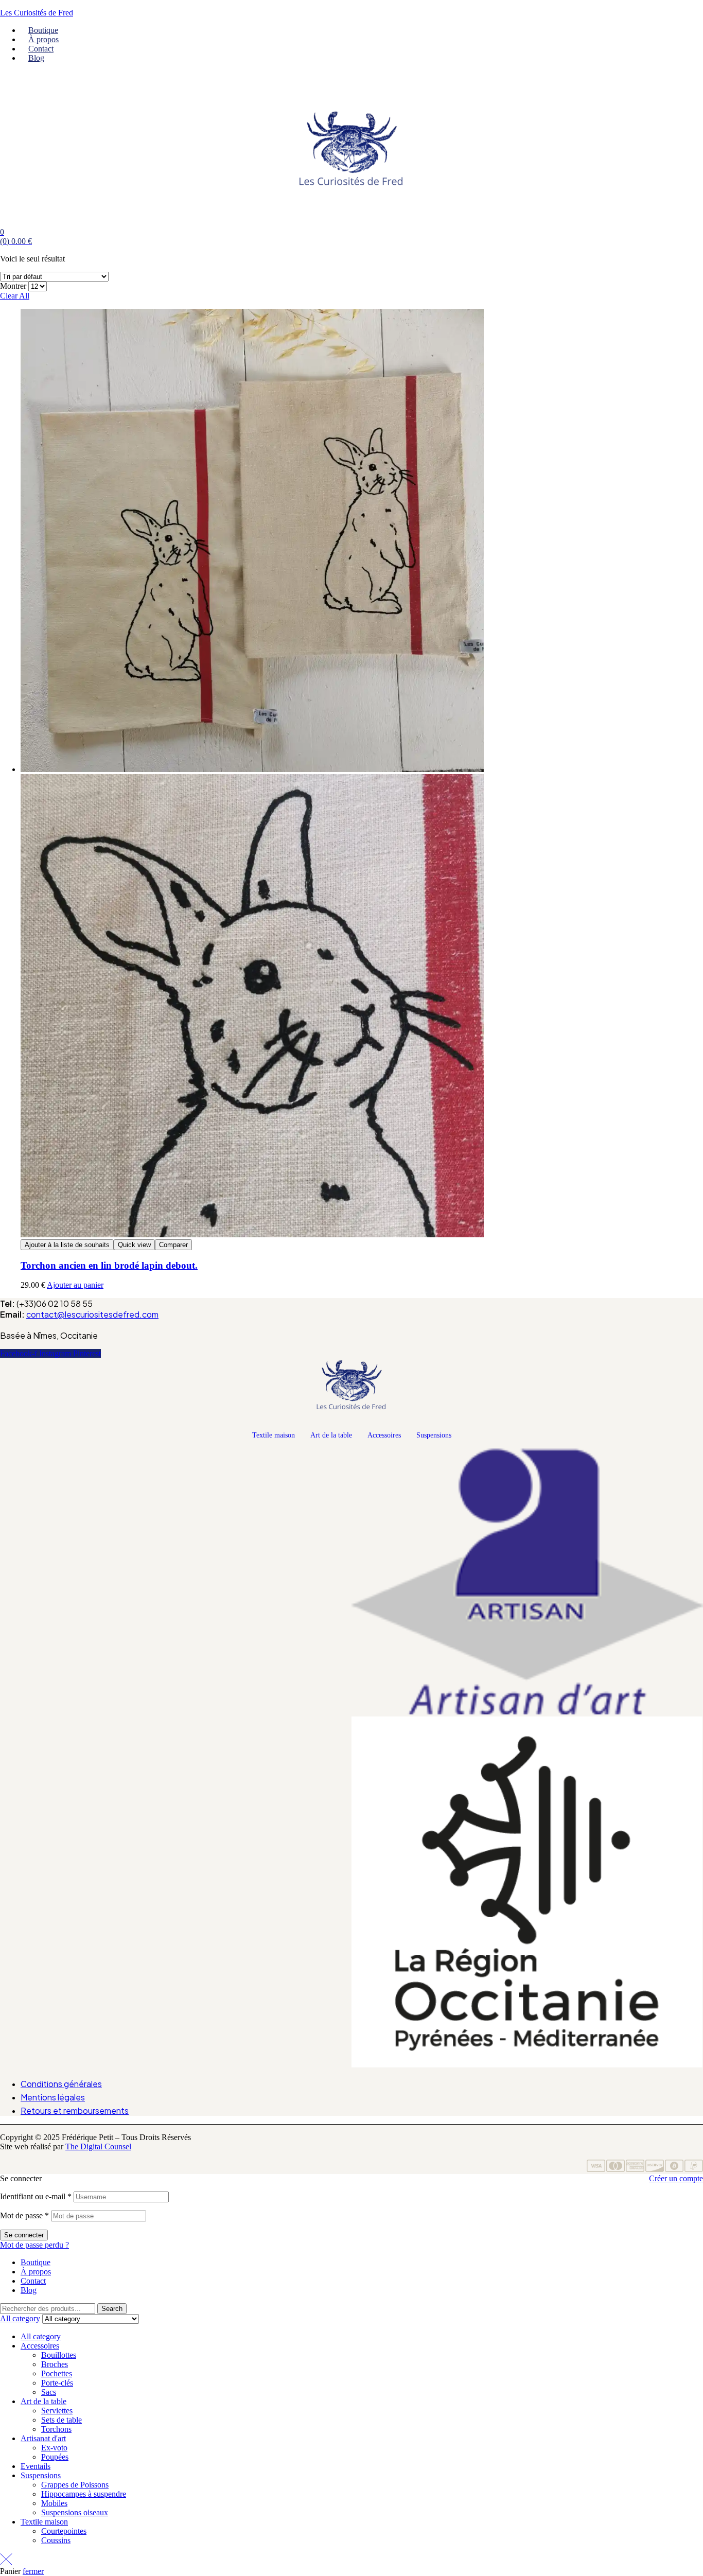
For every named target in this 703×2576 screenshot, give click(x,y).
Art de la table (331, 1435)
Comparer (173, 1245)
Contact (33, 2281)
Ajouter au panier (75, 1285)
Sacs (49, 2392)
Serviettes (57, 2411)
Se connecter (24, 2235)
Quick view (134, 1245)
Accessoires (384, 1435)
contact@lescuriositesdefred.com (92, 1314)
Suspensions (434, 1435)
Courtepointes (64, 2531)
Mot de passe (24, 2215)
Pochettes (57, 2373)
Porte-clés (57, 2383)
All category (41, 2336)
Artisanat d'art (43, 2438)
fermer (33, 2571)
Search (112, 2309)
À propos (36, 2272)
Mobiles (54, 2503)
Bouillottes (59, 2355)
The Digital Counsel (98, 2146)
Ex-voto (54, 2448)
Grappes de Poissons (75, 2485)
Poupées (55, 2457)
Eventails (36, 2466)
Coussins (56, 2540)
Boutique (36, 2262)
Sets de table (61, 2420)
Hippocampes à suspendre (84, 2494)
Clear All (15, 296)
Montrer (13, 286)
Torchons (56, 2429)
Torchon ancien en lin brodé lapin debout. (109, 1265)
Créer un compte (676, 2178)
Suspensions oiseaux (75, 2512)
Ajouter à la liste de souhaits (67, 1245)
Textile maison (274, 1435)
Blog (29, 2290)
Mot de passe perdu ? (34, 2245)
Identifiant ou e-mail (36, 2196)
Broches (55, 2364)
